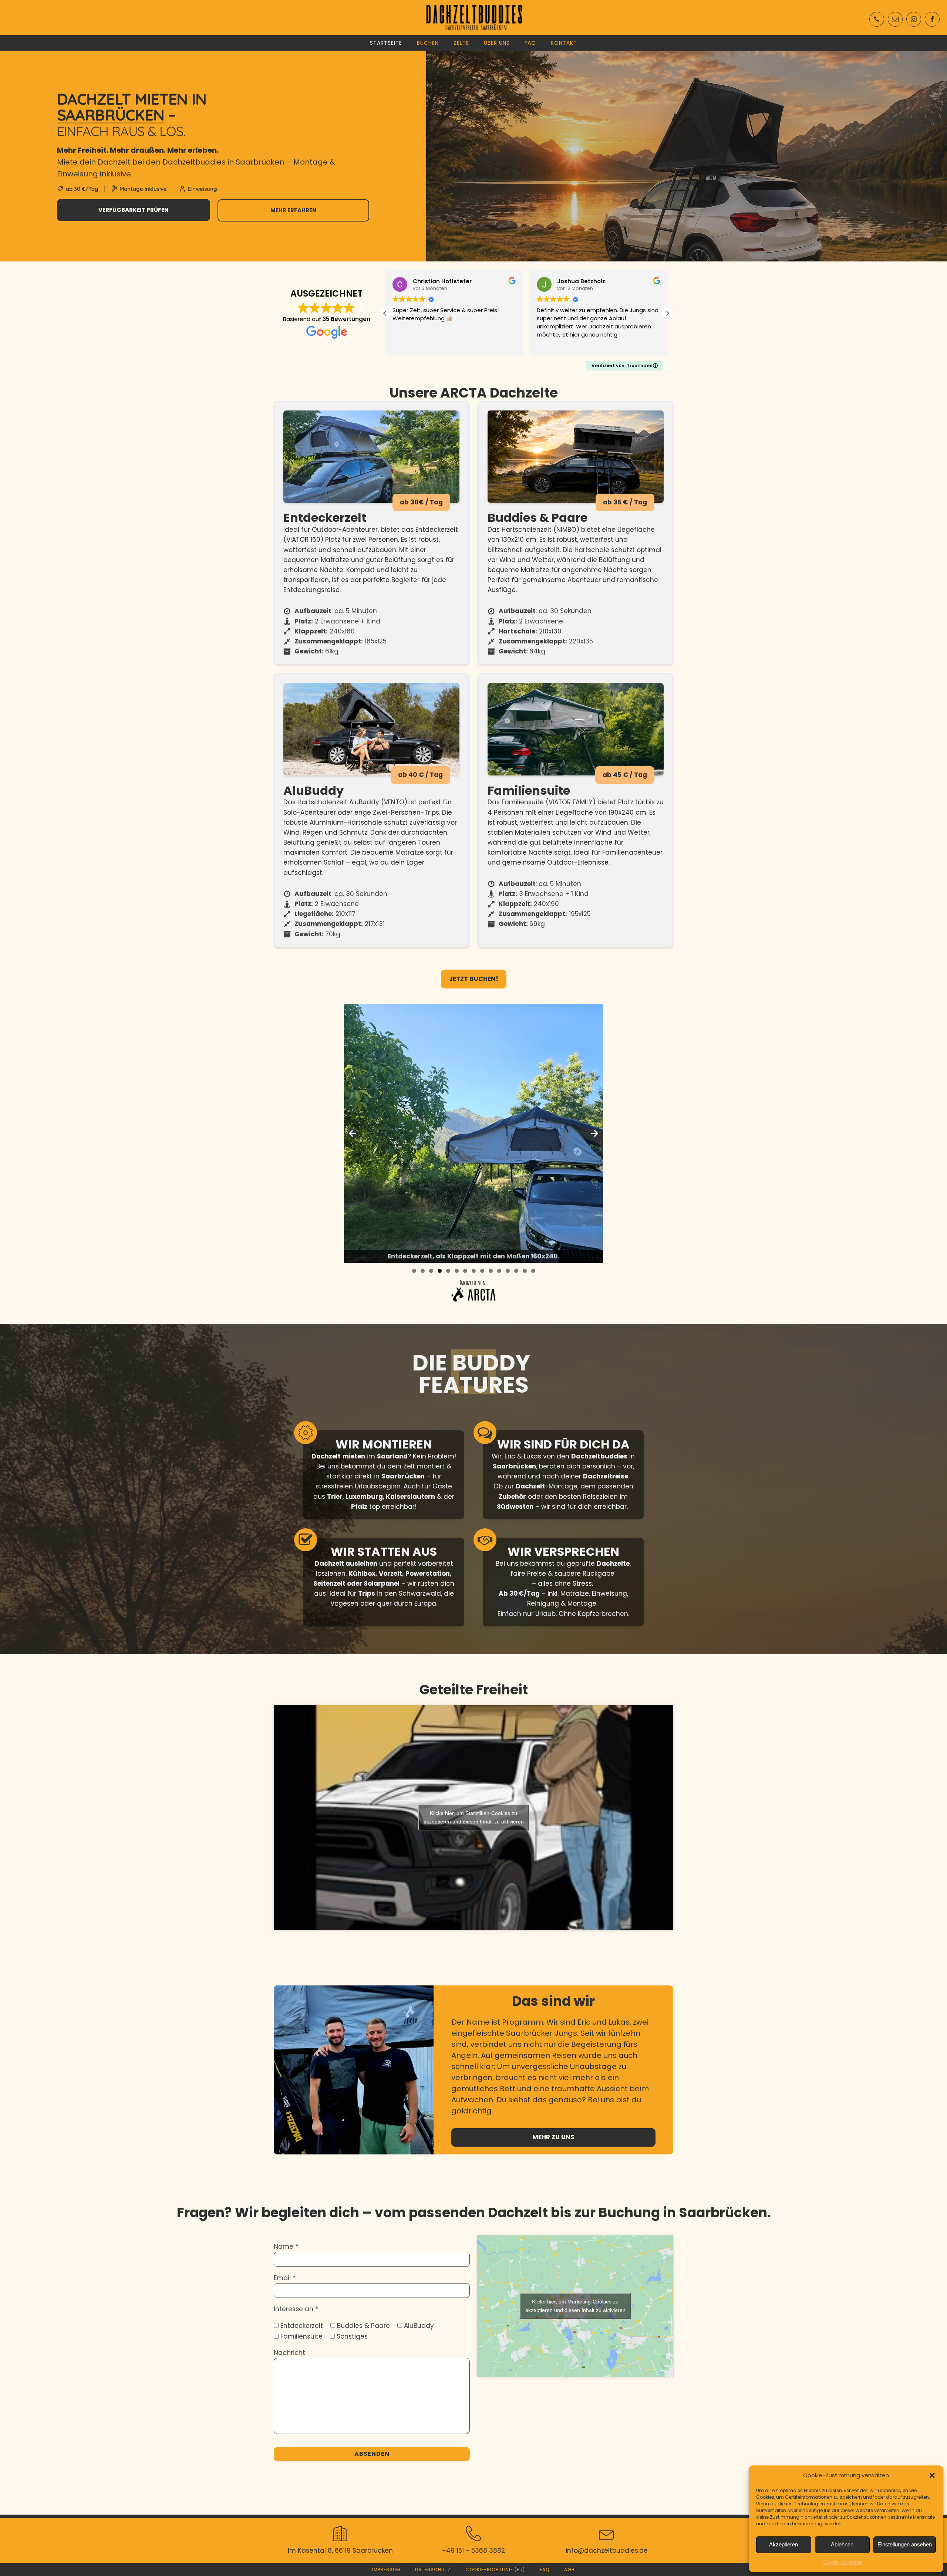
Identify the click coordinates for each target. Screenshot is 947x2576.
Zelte (461, 43)
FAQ (530, 43)
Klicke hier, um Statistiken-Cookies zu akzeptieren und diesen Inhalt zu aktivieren (474, 1817)
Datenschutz (433, 2570)
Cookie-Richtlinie (842, 2562)
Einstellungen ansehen (905, 2544)
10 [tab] (491, 1271)
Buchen (428, 43)
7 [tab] (465, 1271)
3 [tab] (431, 1271)
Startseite (386, 43)
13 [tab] (516, 1271)
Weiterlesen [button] (552, 345)
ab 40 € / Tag (420, 775)
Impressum (386, 2570)
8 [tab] (474, 1271)
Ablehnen (842, 2544)
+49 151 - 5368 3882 (473, 2550)
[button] (932, 2475)
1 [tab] (414, 1271)
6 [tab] (457, 1271)
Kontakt (564, 43)
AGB (569, 2570)
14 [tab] (525, 1271)
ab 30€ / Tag (421, 502)
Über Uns (497, 43)
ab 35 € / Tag (625, 502)
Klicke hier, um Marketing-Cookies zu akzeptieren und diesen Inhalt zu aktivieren (575, 2306)
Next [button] (594, 1133)
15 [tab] (533, 1271)
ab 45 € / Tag (625, 775)
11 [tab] (499, 1271)
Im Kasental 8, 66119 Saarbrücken (340, 2550)
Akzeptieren (783, 2544)
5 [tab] (448, 1271)
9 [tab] (482, 1271)
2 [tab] (423, 1271)
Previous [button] (353, 1133)
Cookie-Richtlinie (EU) (495, 2570)
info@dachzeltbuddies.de (607, 2550)
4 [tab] (440, 1271)
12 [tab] (508, 1271)
